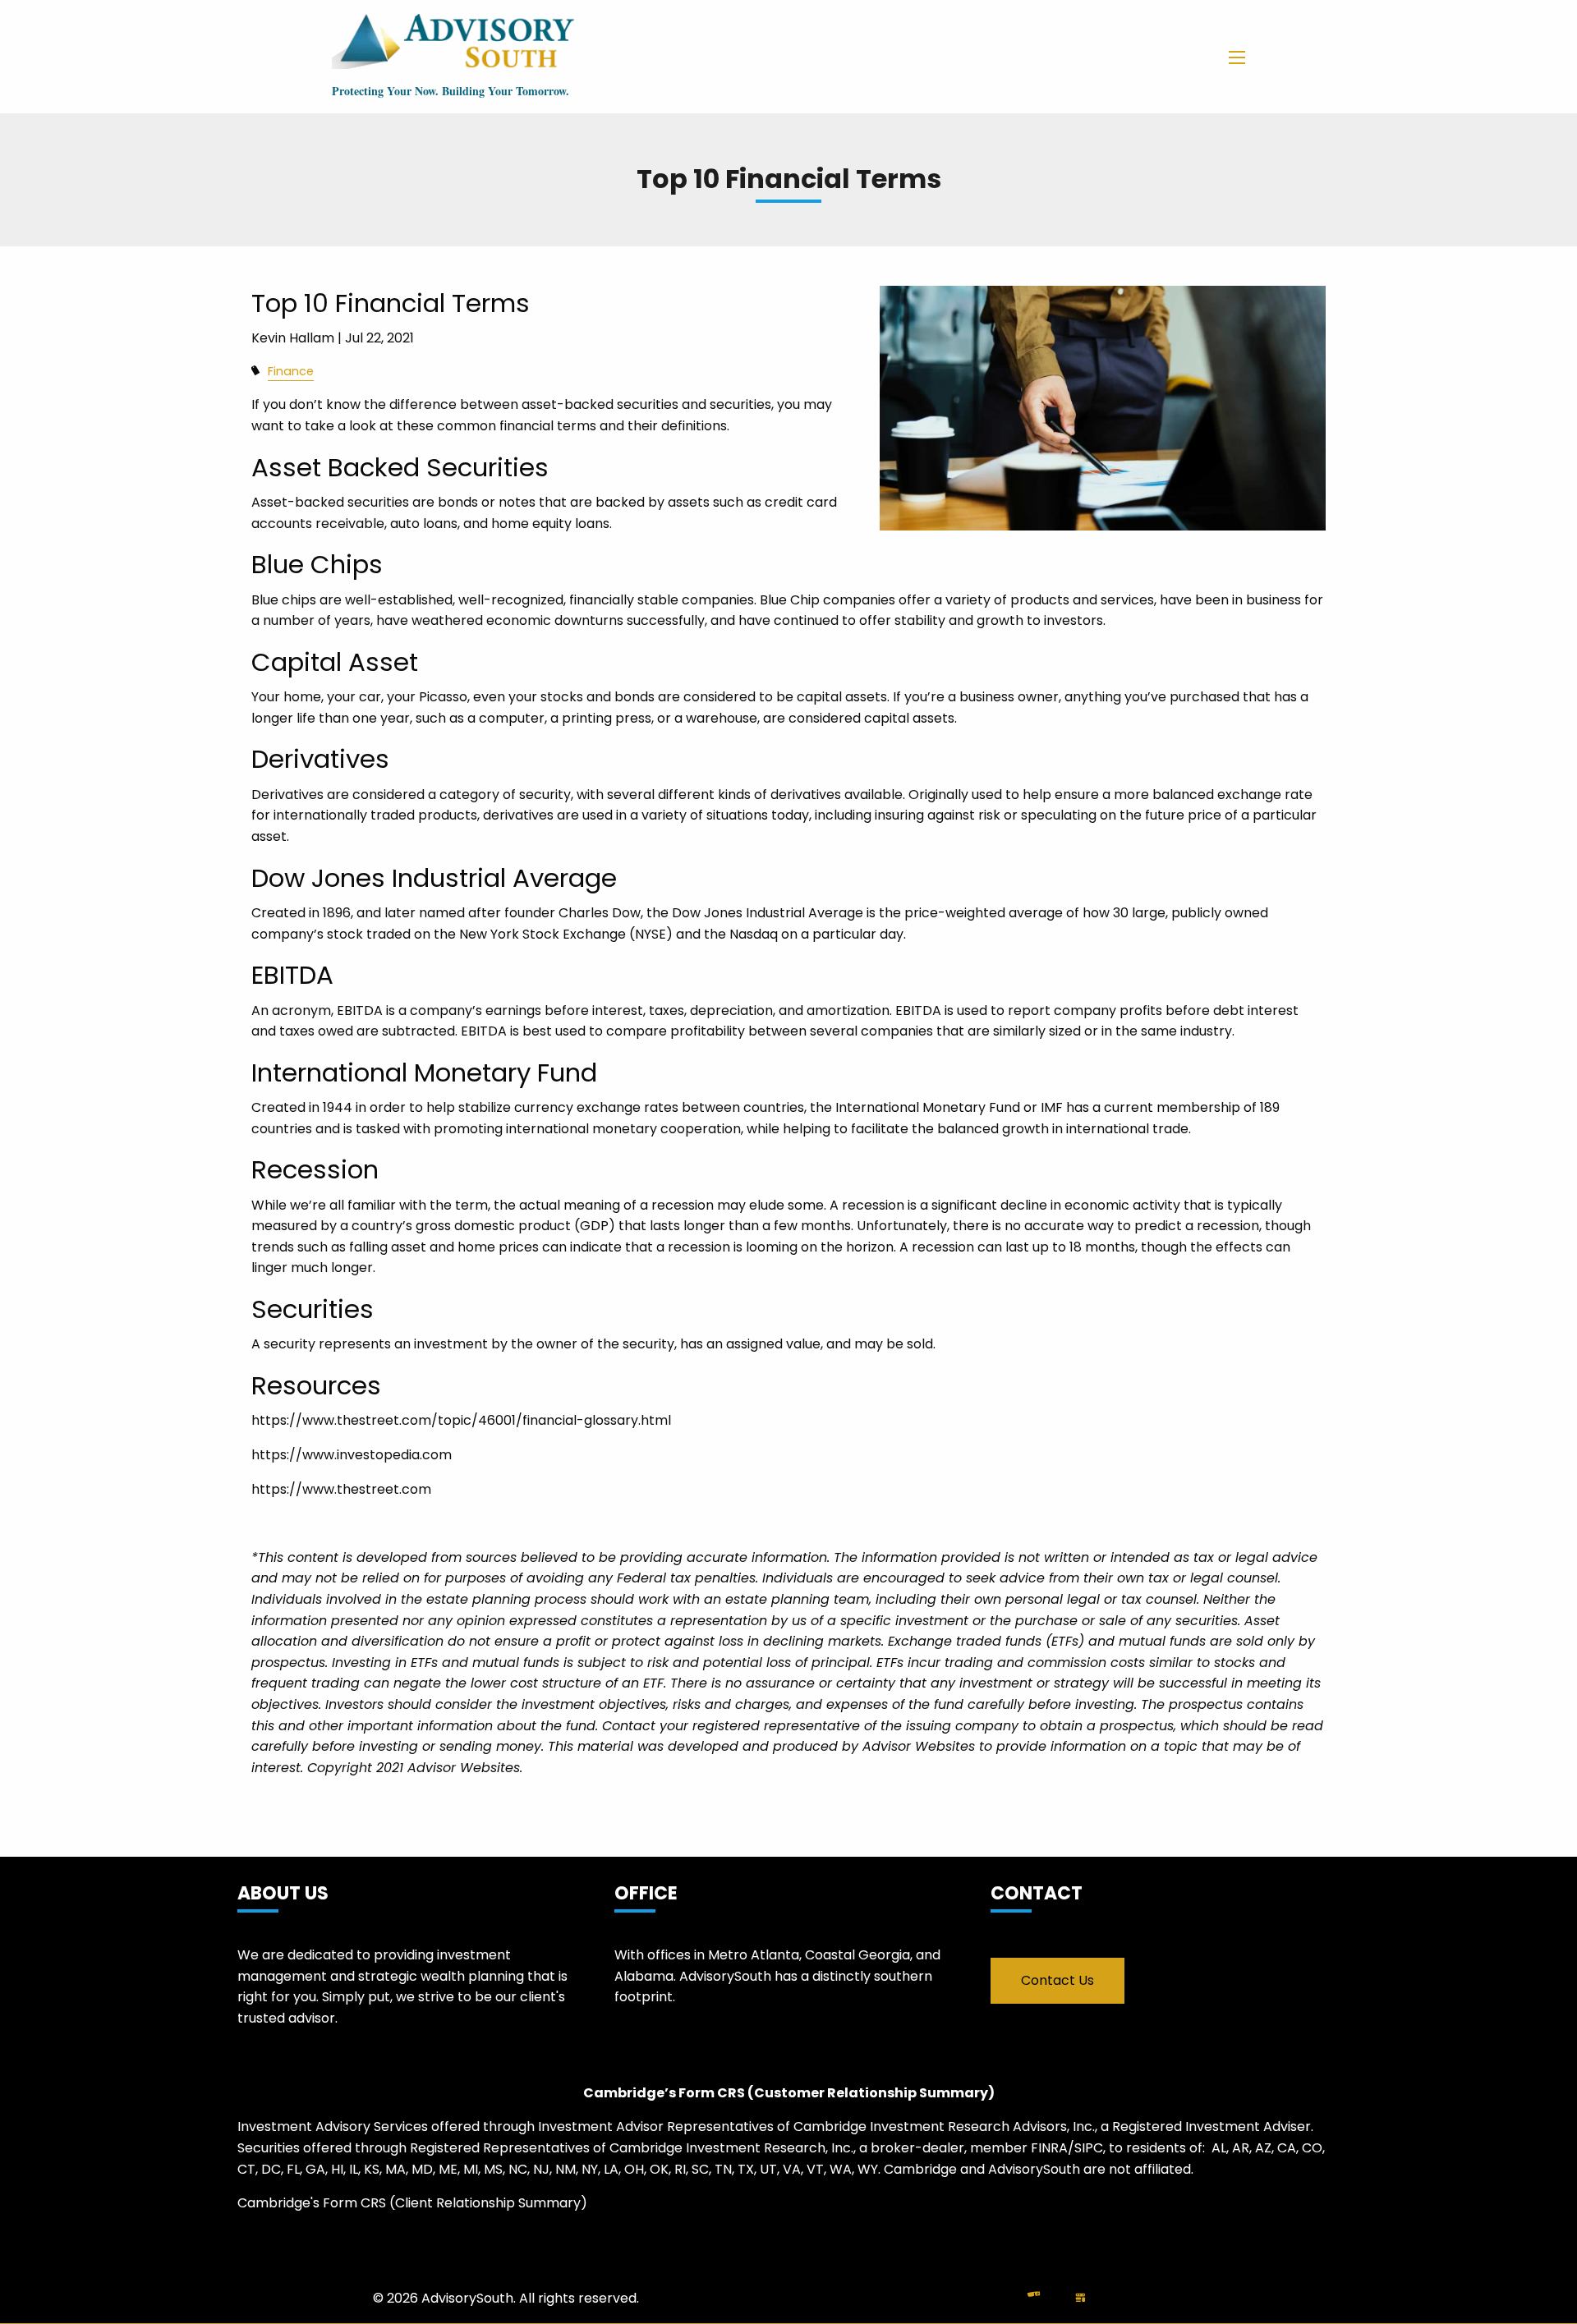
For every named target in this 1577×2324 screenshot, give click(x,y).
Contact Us (1057, 1980)
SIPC (1089, 2148)
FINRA (1049, 2148)
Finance (291, 371)
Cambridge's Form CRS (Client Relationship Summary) (412, 2203)
